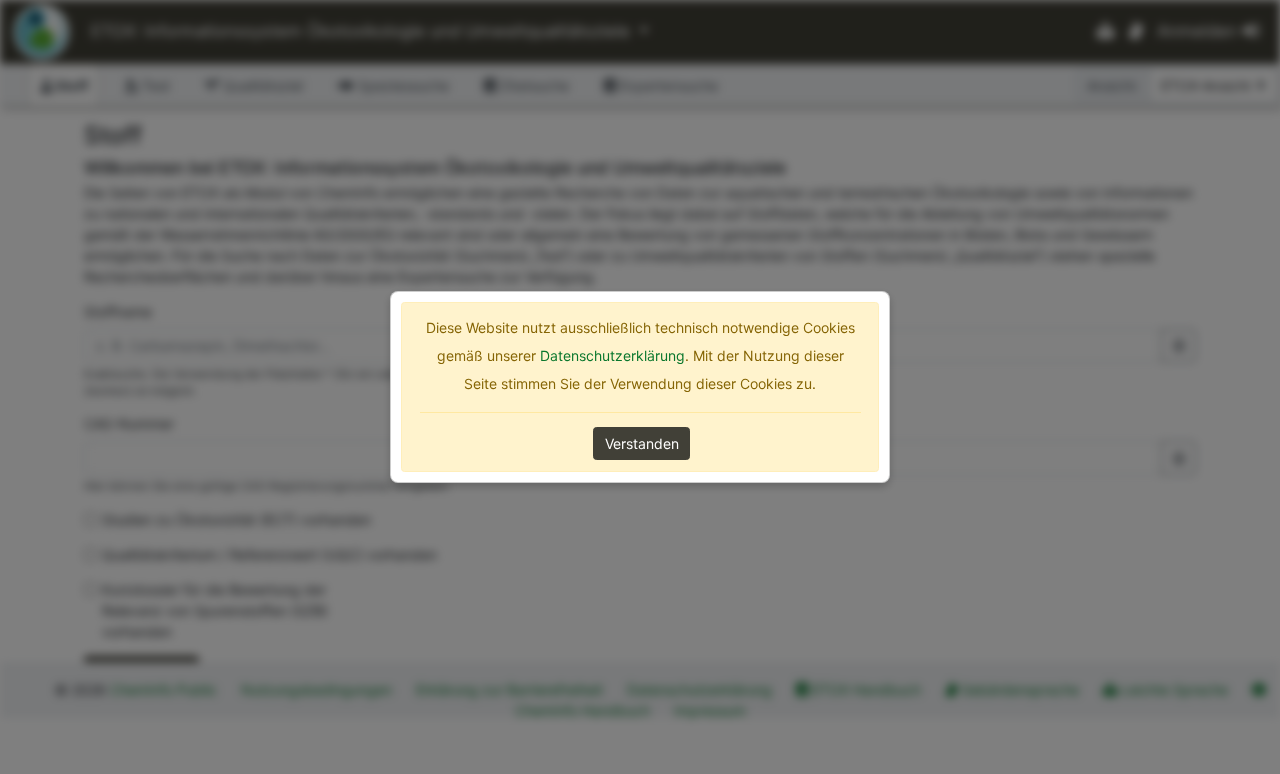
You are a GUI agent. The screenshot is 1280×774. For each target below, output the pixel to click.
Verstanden (642, 443)
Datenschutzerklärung (612, 355)
